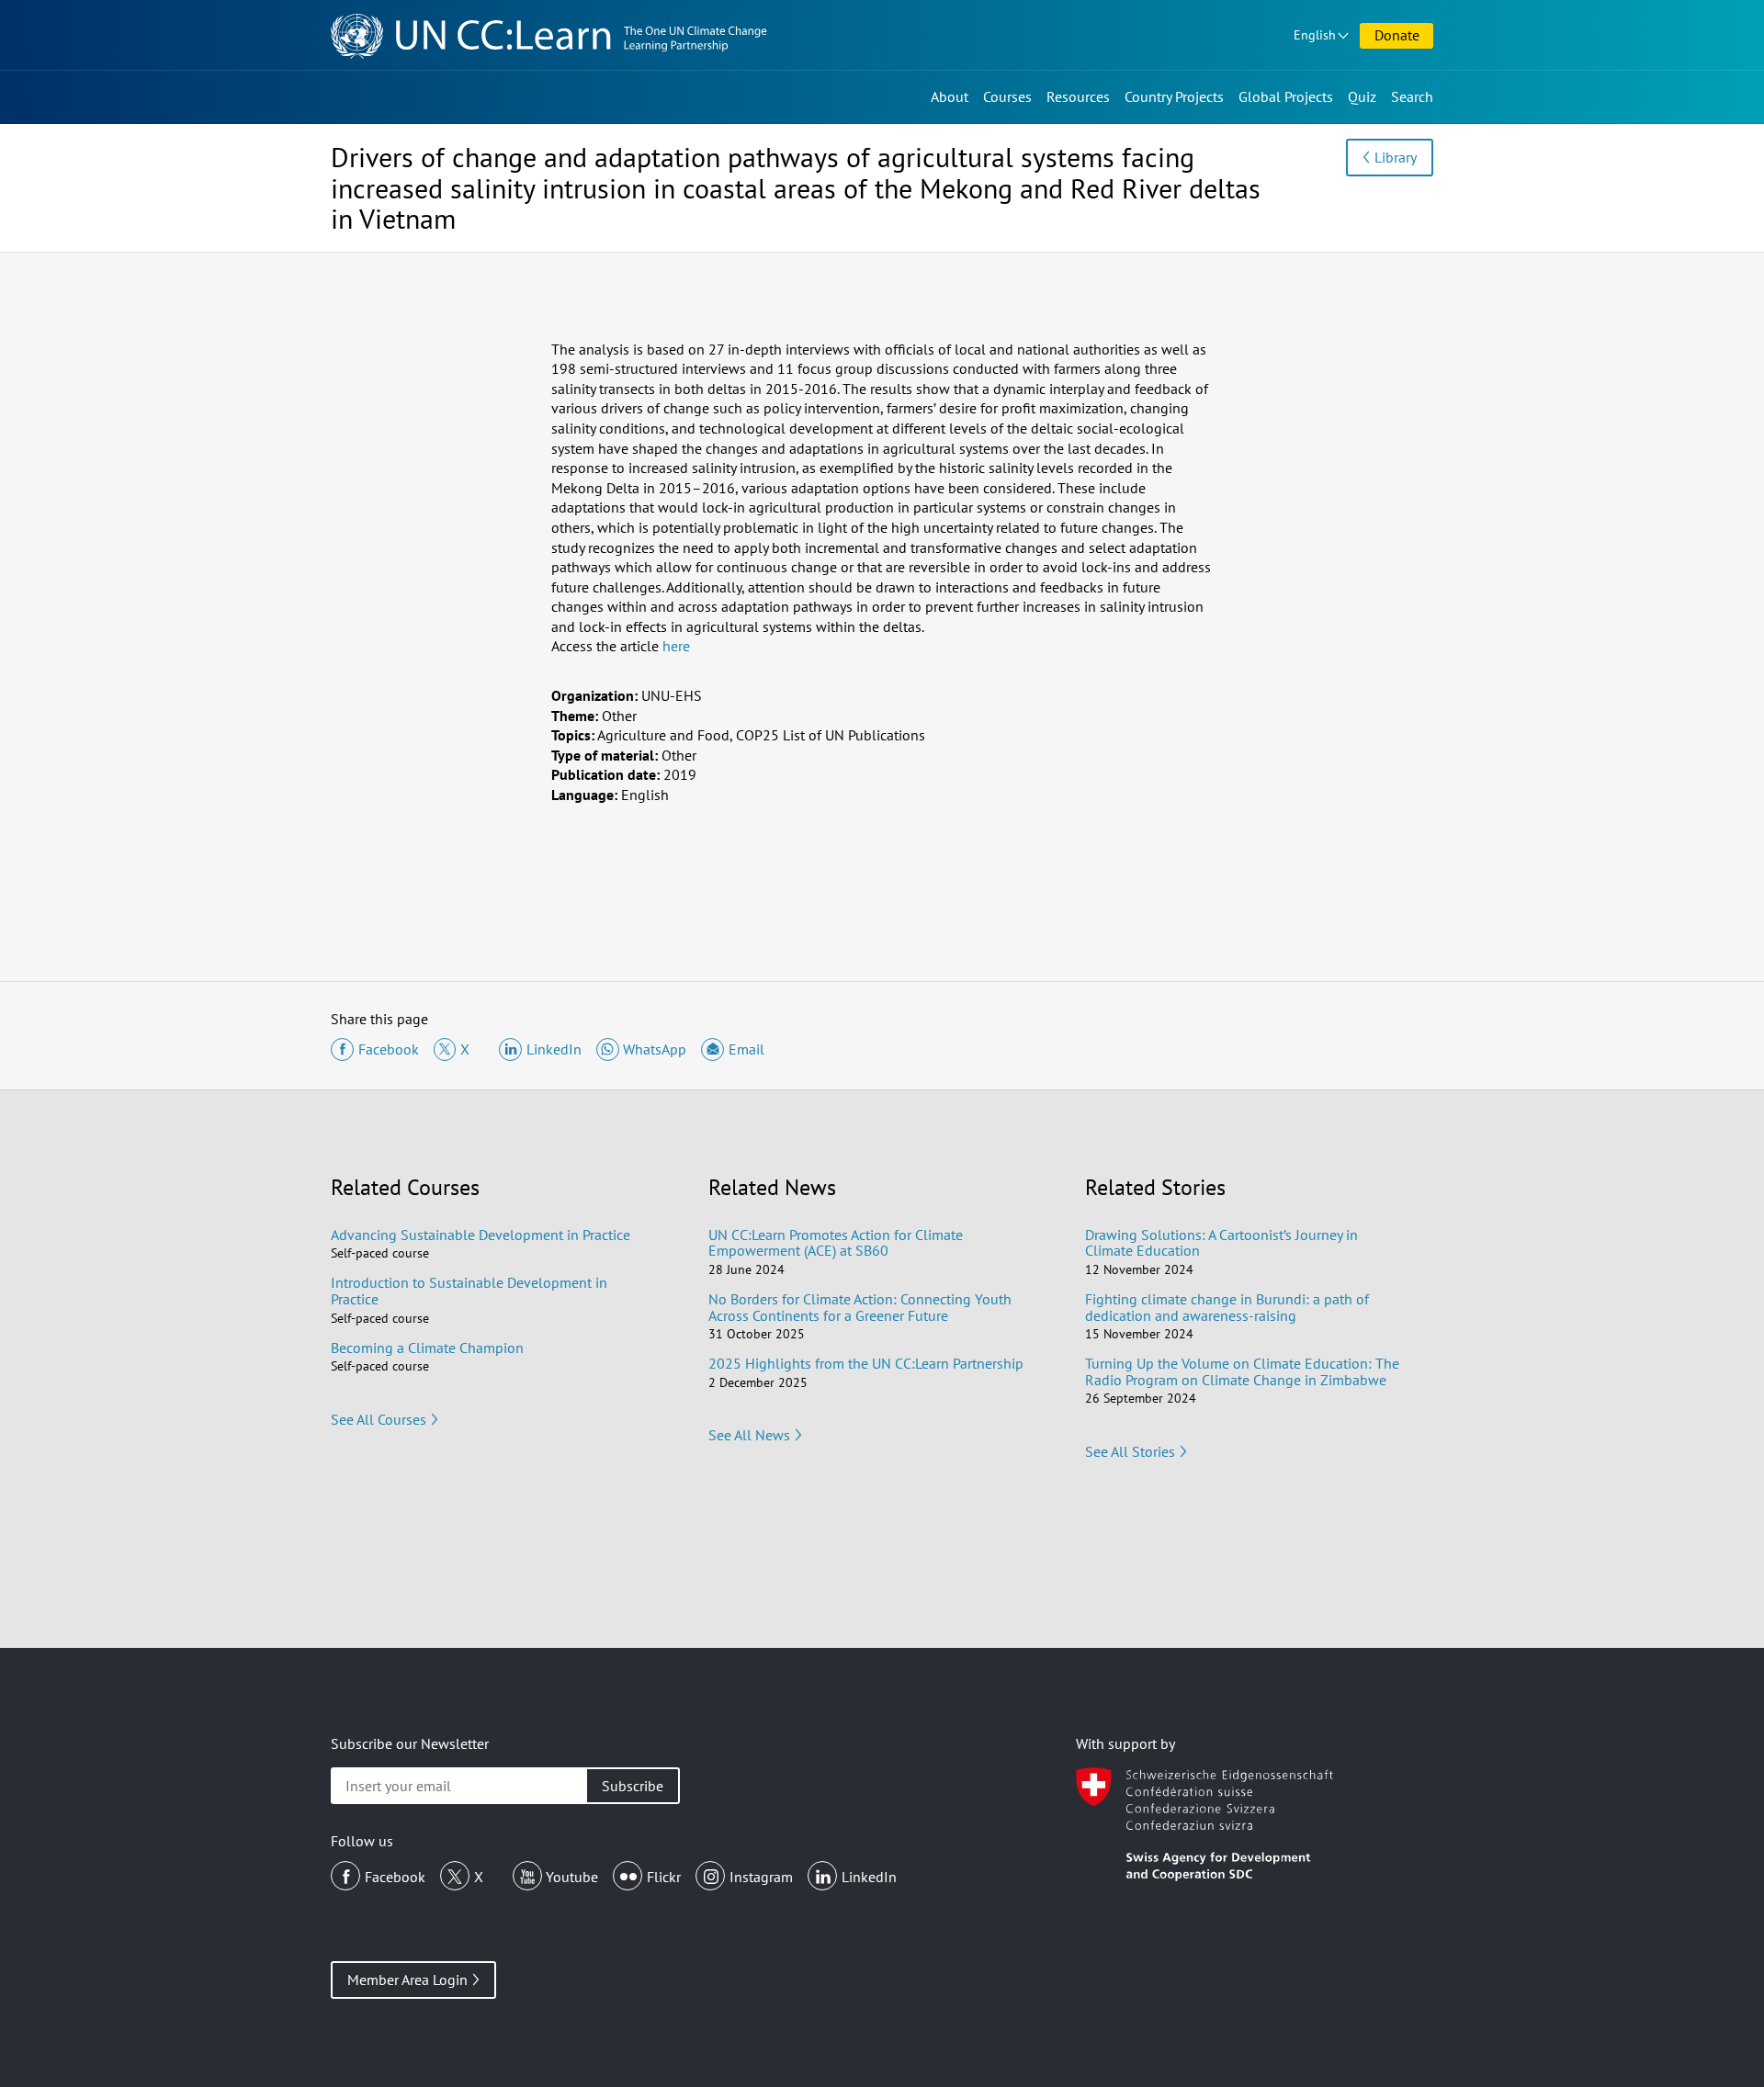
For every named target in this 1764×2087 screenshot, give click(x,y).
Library (1396, 157)
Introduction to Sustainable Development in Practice (469, 1291)
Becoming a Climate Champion (427, 1348)
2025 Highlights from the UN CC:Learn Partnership (866, 1363)
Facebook (395, 1877)
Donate (1397, 35)
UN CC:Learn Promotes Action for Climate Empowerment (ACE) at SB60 (836, 1243)
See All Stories (1130, 1451)
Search (1412, 96)
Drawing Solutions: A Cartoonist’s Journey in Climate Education (1221, 1243)
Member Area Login (407, 1980)
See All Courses (379, 1419)
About (950, 96)
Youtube (572, 1877)
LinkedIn (869, 1877)
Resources (1078, 96)
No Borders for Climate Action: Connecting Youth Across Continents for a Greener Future (860, 1307)
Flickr (664, 1877)
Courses (1007, 96)
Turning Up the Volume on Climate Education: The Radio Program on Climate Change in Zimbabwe (1242, 1371)
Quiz (1362, 96)
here (676, 646)
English (1315, 35)
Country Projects (1174, 96)
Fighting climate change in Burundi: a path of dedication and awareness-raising (1227, 1307)
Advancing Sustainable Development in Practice (481, 1235)
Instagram (761, 1877)
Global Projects (1286, 96)
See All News (749, 1435)
